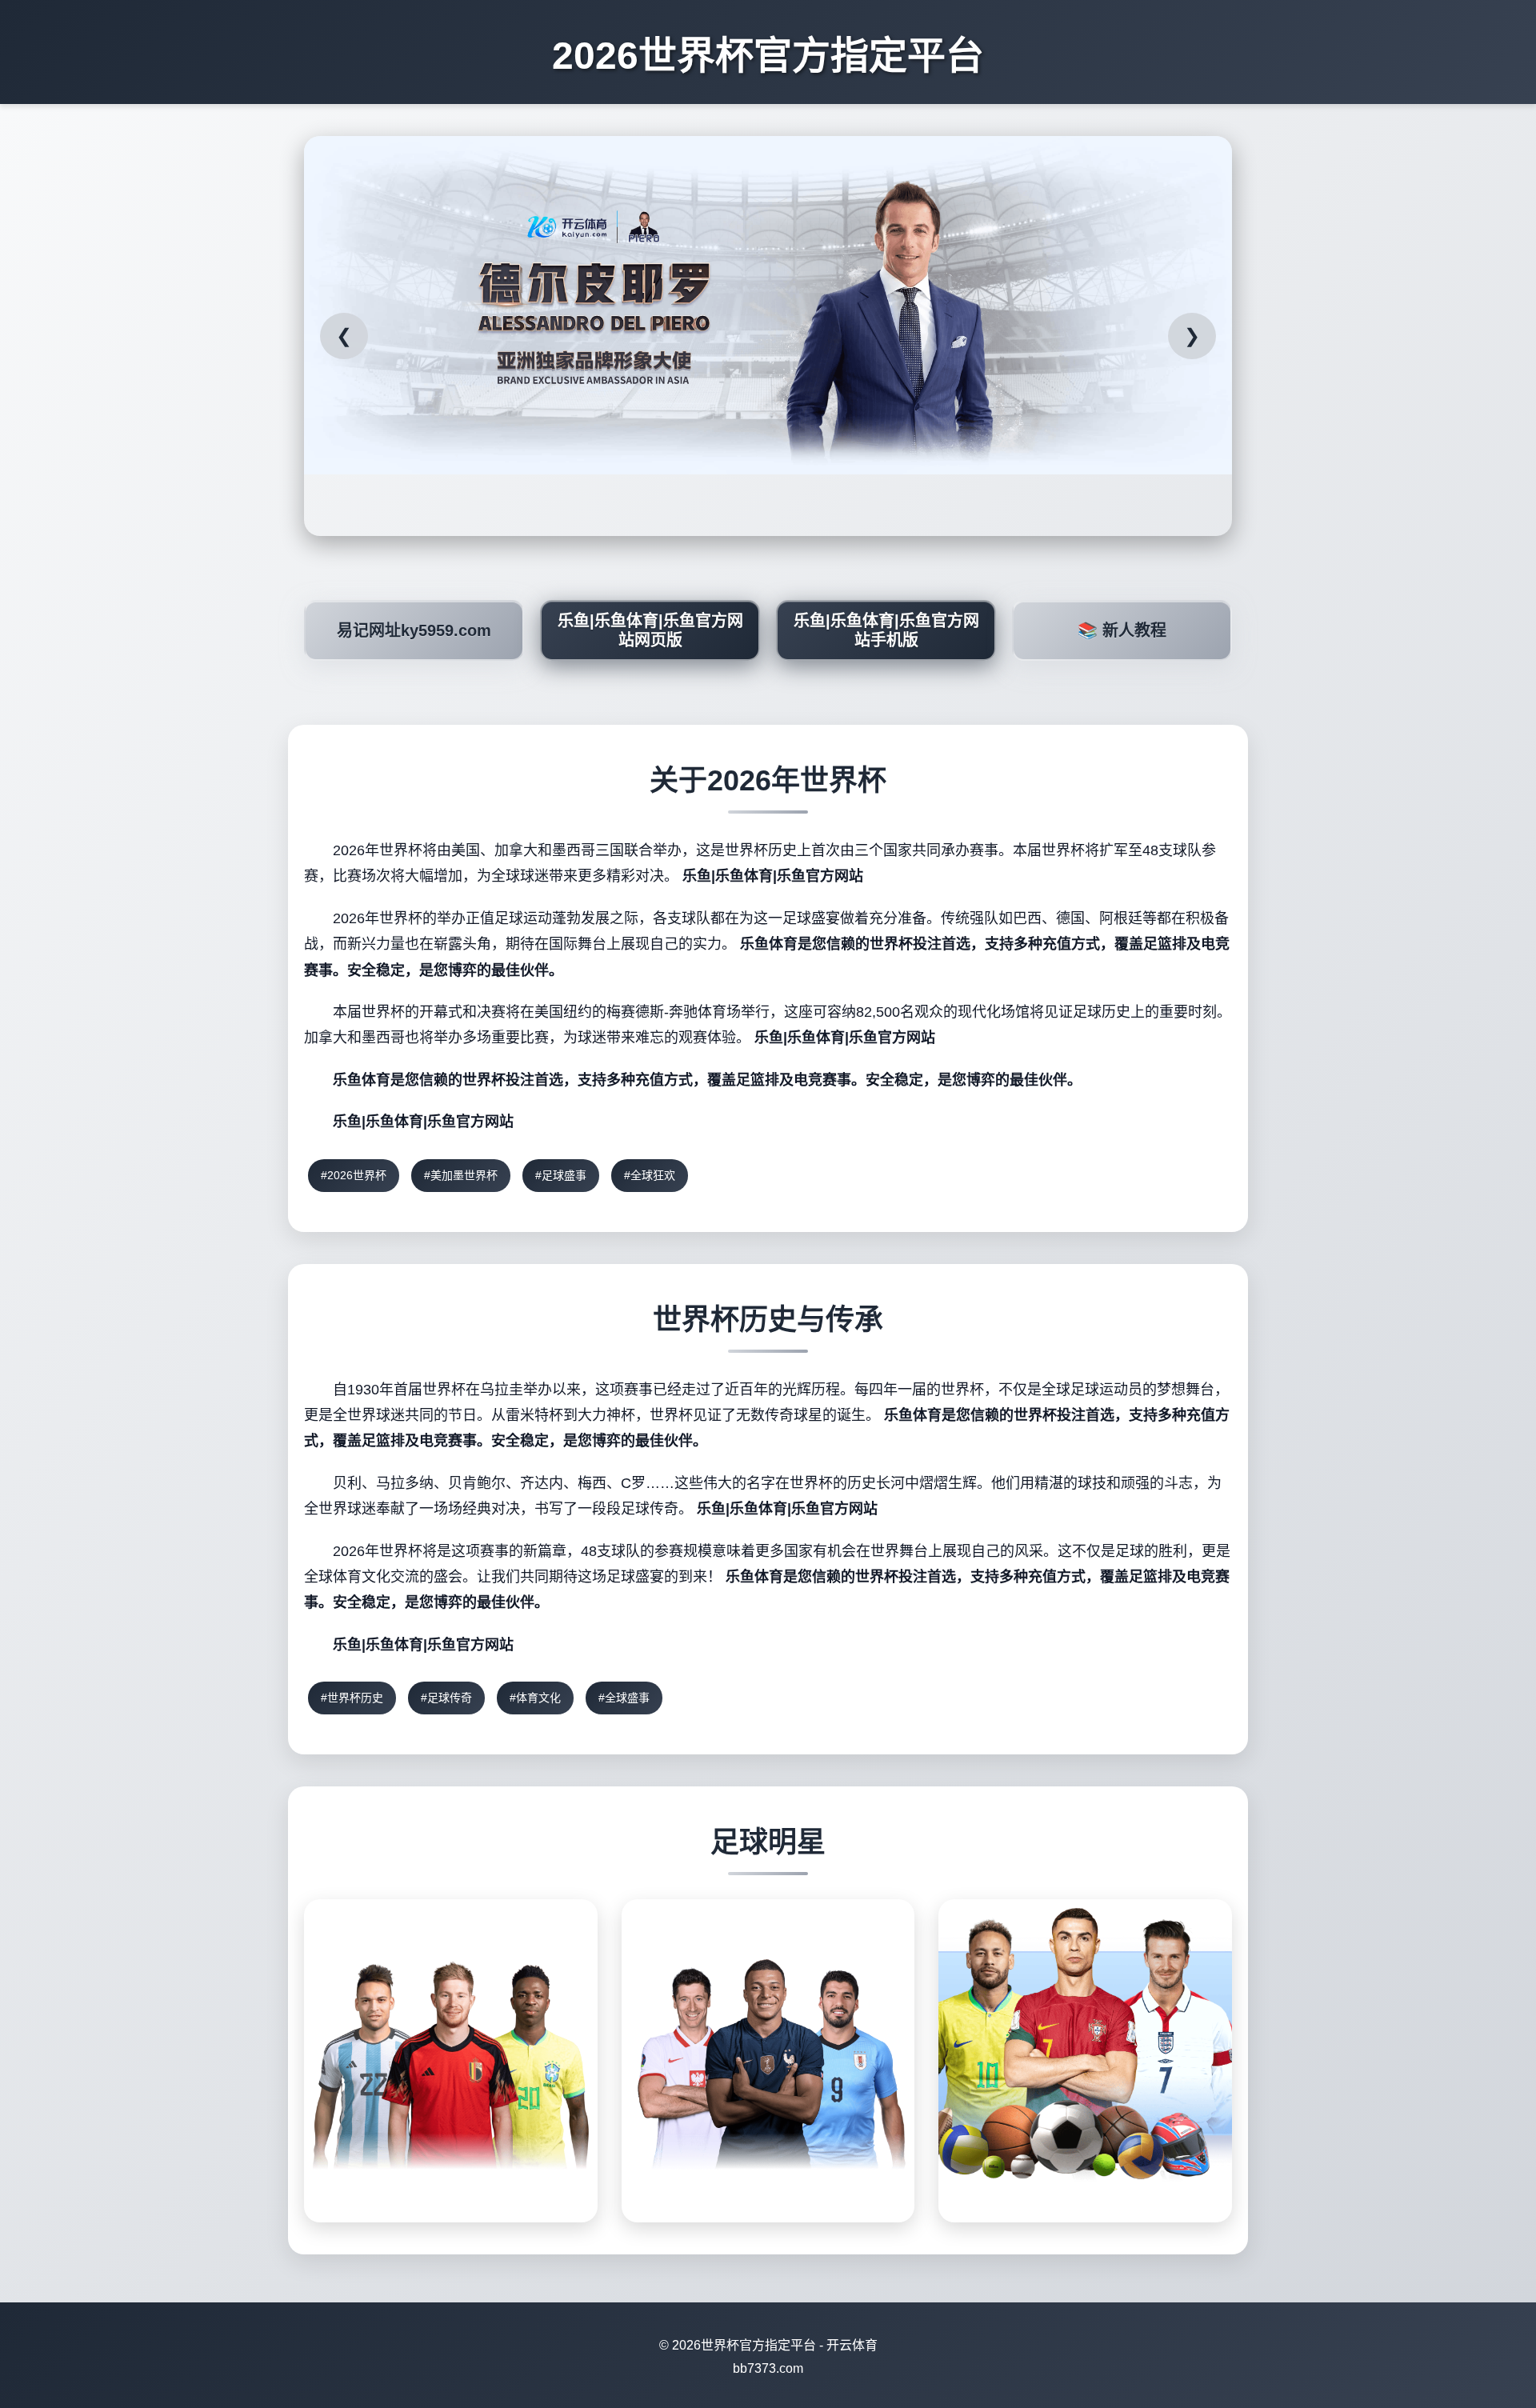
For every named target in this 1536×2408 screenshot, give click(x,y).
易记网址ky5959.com (414, 630)
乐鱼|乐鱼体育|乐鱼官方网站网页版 (650, 630)
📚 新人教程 (1122, 630)
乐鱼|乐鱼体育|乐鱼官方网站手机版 (886, 630)
